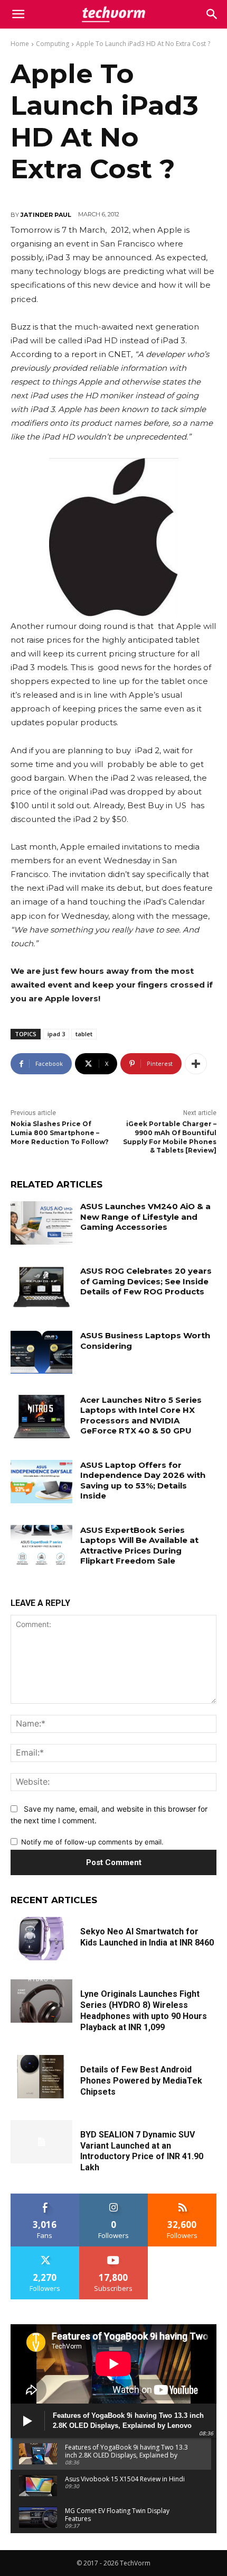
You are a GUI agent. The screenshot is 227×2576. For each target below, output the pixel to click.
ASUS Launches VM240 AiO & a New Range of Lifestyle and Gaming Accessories (145, 1217)
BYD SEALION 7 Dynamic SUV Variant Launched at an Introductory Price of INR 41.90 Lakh (142, 2151)
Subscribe (113, 2250)
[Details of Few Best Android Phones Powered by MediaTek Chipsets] (41, 2077)
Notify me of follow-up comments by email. (92, 1842)
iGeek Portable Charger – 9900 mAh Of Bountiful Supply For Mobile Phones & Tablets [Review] (170, 1137)
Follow (114, 2198)
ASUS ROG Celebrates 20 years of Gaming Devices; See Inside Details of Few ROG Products (146, 1281)
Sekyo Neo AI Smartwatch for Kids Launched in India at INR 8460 (147, 1937)
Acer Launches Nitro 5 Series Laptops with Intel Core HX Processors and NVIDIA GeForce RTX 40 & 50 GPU (141, 1415)
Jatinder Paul (46, 215)
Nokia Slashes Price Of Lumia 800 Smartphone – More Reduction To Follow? (60, 1133)
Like (45, 2198)
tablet (84, 1034)
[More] (196, 1064)
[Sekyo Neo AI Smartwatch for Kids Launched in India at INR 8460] (41, 1939)
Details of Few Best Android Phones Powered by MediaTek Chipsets (141, 2081)
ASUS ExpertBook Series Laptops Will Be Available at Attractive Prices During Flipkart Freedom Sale (139, 1546)
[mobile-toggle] (18, 14)
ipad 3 (56, 1034)
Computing (53, 44)
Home (20, 44)
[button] (212, 14)
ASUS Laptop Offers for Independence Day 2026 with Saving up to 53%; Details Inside (143, 1481)
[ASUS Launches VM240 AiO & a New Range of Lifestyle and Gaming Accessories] (41, 1223)
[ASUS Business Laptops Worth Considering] (41, 1352)
